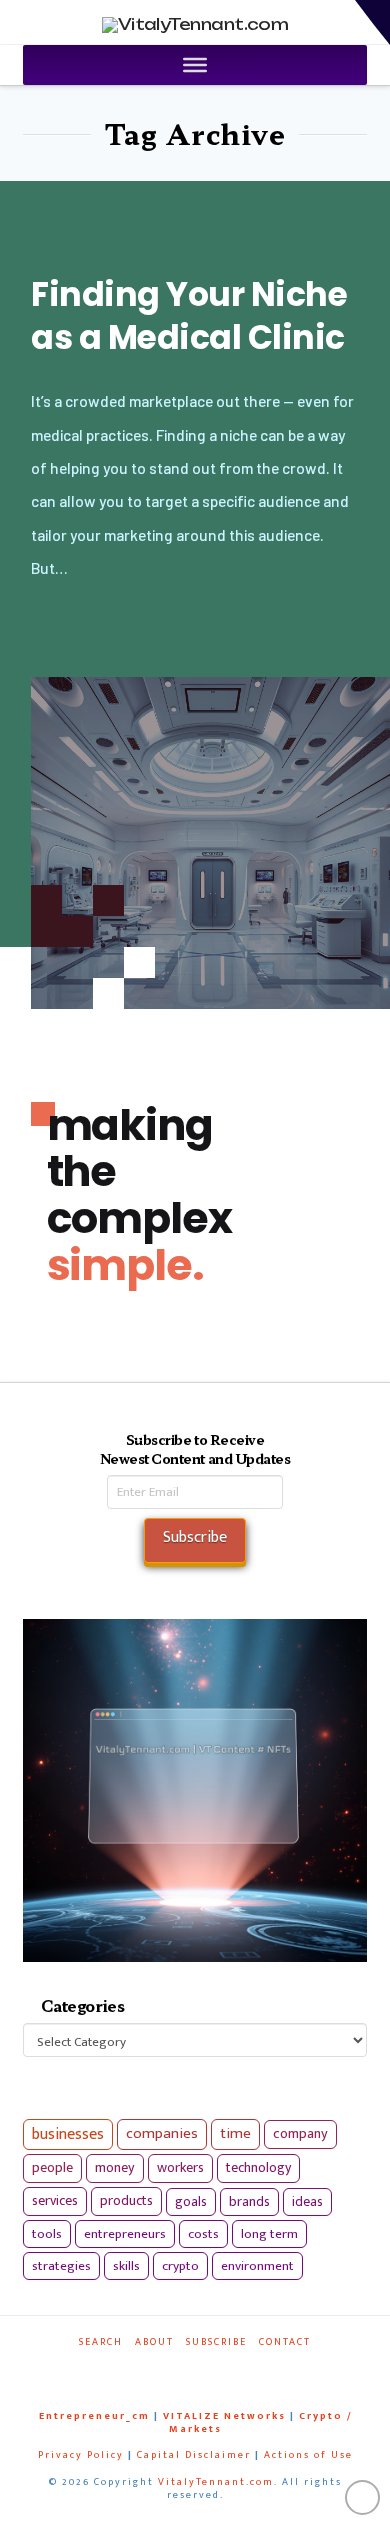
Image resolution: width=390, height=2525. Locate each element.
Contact (285, 2342)
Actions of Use (308, 2455)
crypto (180, 2266)
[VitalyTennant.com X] (186, 2369)
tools (47, 2234)
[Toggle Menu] (195, 65)
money (115, 2168)
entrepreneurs (125, 2234)
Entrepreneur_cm (94, 2416)
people (52, 2168)
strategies (61, 2266)
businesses (68, 2134)
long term (269, 2234)
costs (203, 2234)
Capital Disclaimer (194, 2455)
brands (249, 2202)
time (235, 2133)
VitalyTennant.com (216, 2482)
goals (191, 2202)
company (300, 2134)
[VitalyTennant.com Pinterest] (210, 2369)
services (55, 2200)
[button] (372, 22)
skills (126, 2266)
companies (162, 2133)
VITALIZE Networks (224, 2416)
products (126, 2200)
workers (180, 2168)
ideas (307, 2202)
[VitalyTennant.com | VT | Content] (235, 2369)
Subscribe (216, 2342)
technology (258, 2167)
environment (257, 2266)
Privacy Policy (81, 2455)
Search (101, 2342)
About (154, 2342)
